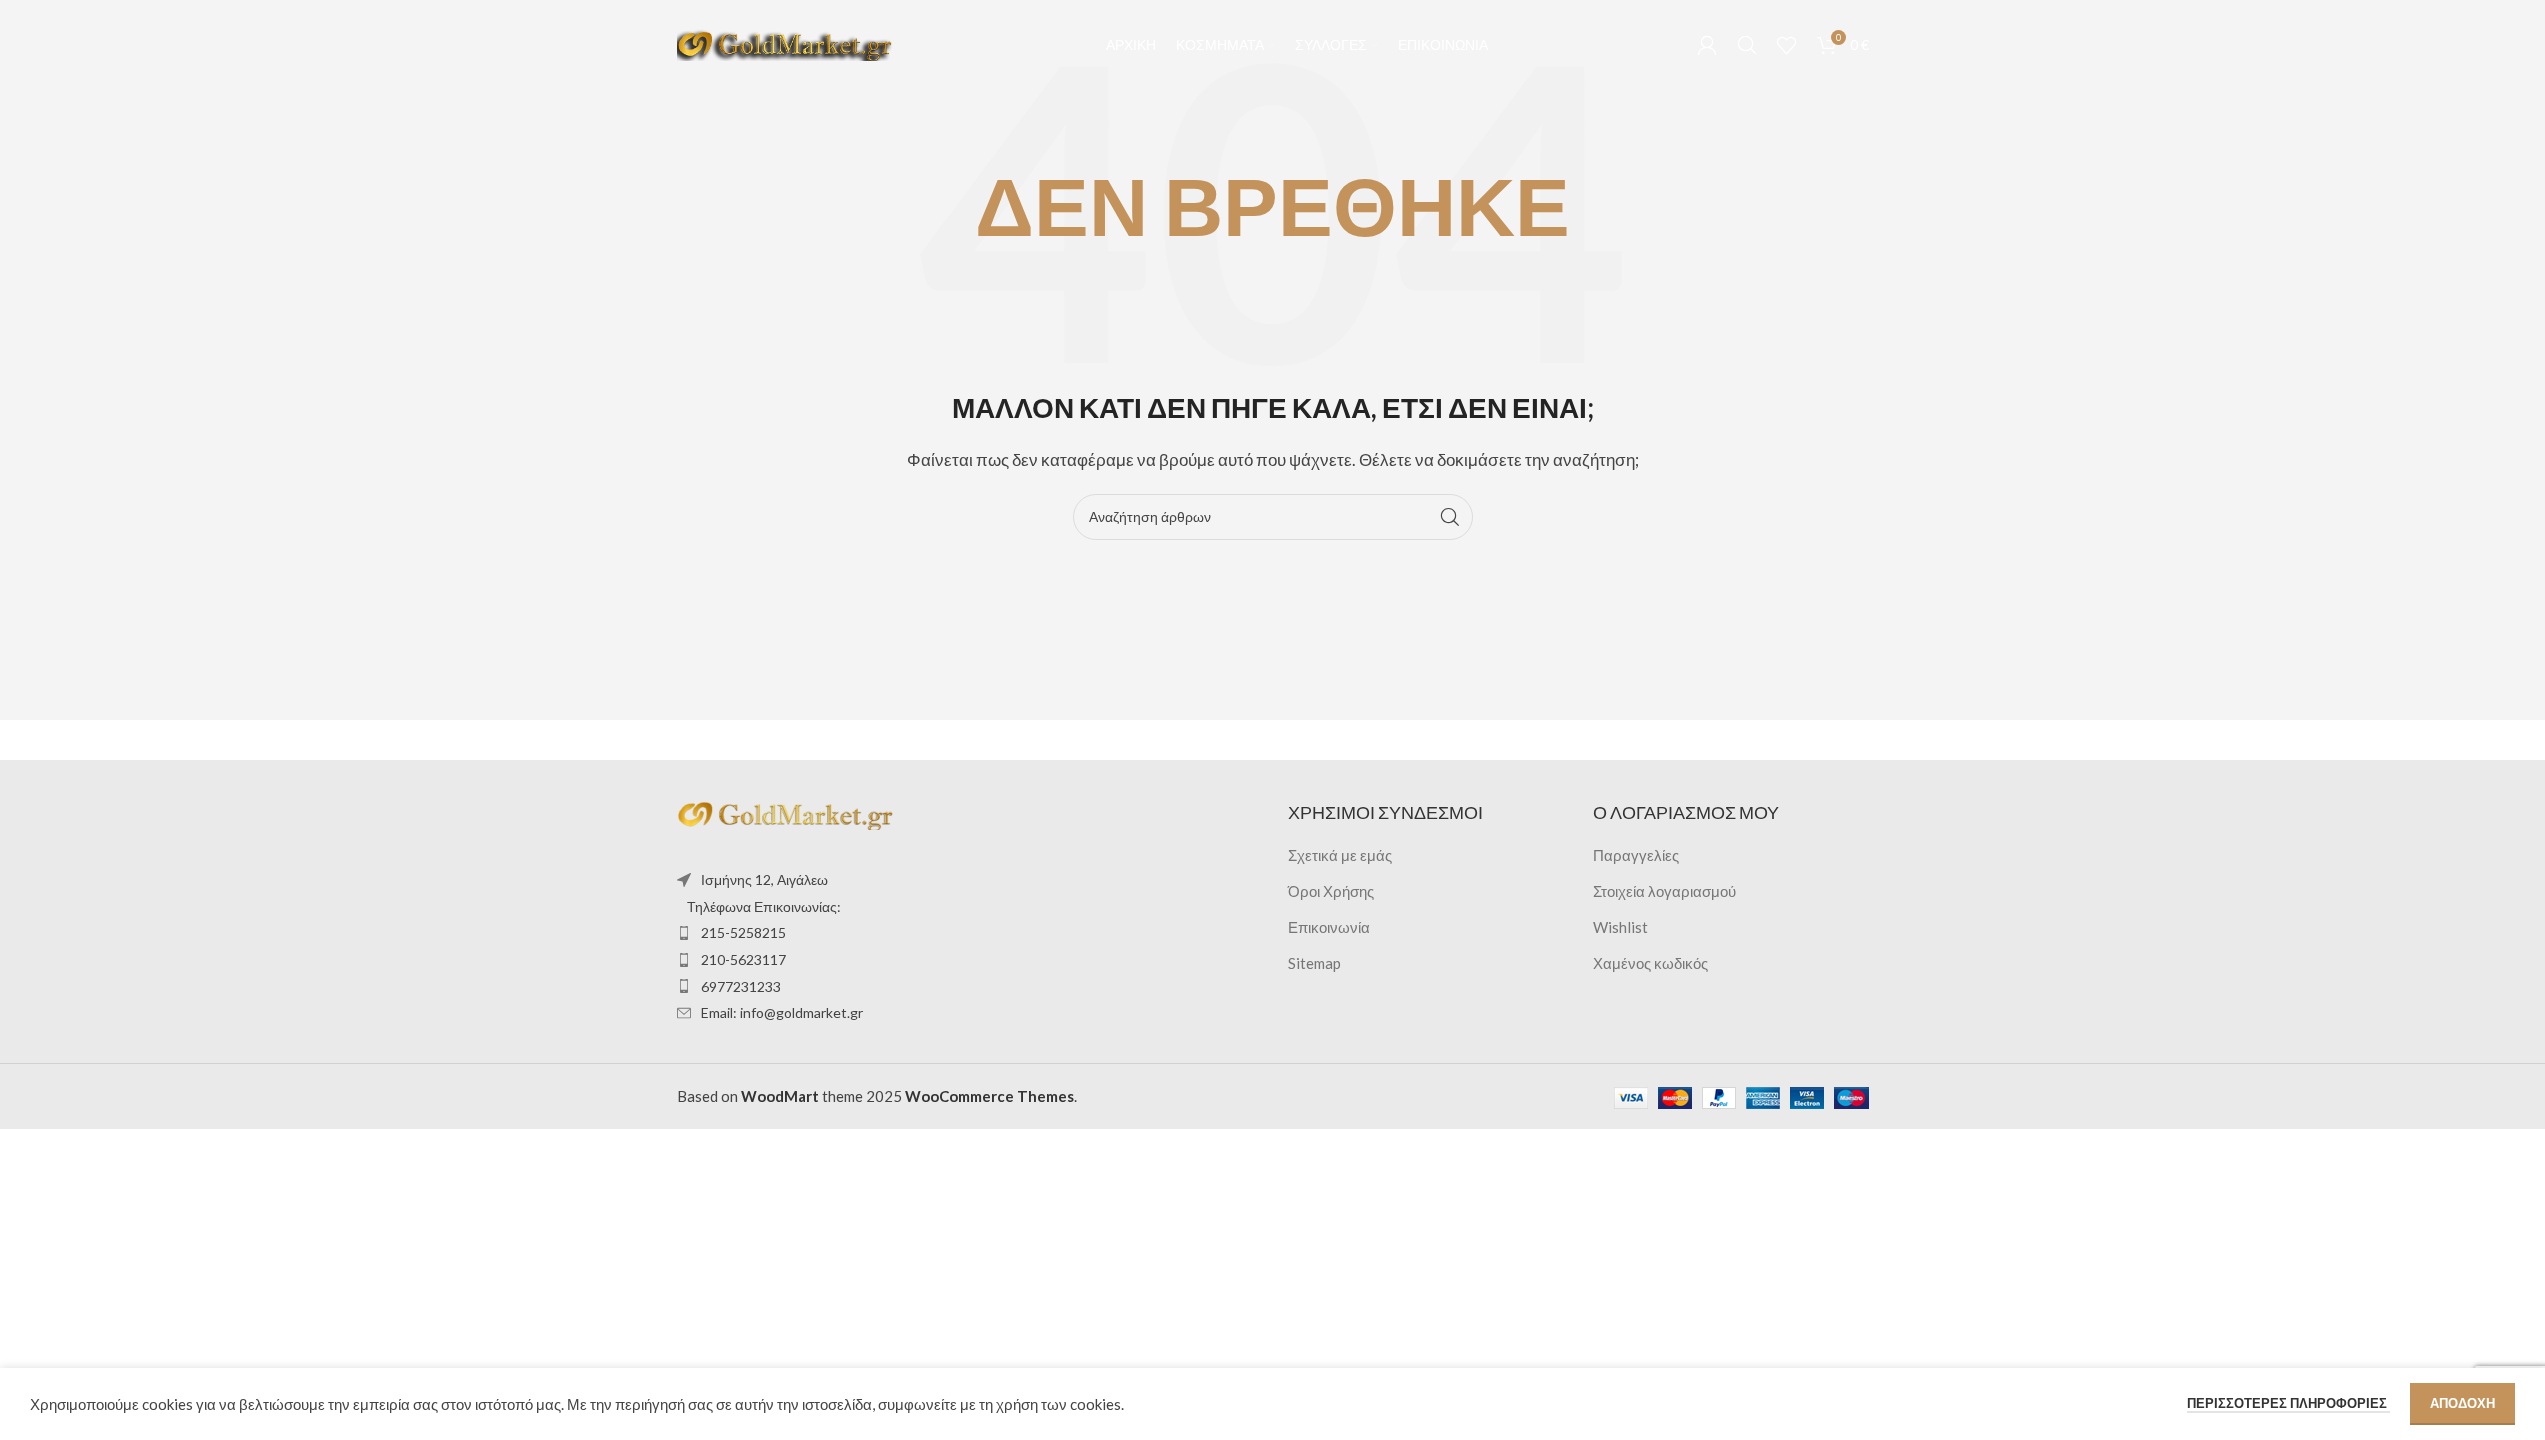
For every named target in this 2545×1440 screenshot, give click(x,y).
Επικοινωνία (1329, 927)
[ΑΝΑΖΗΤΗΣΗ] (1450, 517)
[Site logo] (787, 43)
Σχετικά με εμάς (1340, 855)
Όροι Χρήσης (1331, 891)
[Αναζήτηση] (1747, 45)
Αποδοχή (2462, 1403)
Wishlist (1620, 927)
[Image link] (787, 813)
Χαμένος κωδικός (1650, 963)
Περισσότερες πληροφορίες (2288, 1403)
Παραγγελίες (1636, 855)
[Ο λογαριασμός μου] (1707, 45)
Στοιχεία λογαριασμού (1664, 891)
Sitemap (1314, 963)
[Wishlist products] (1787, 45)
